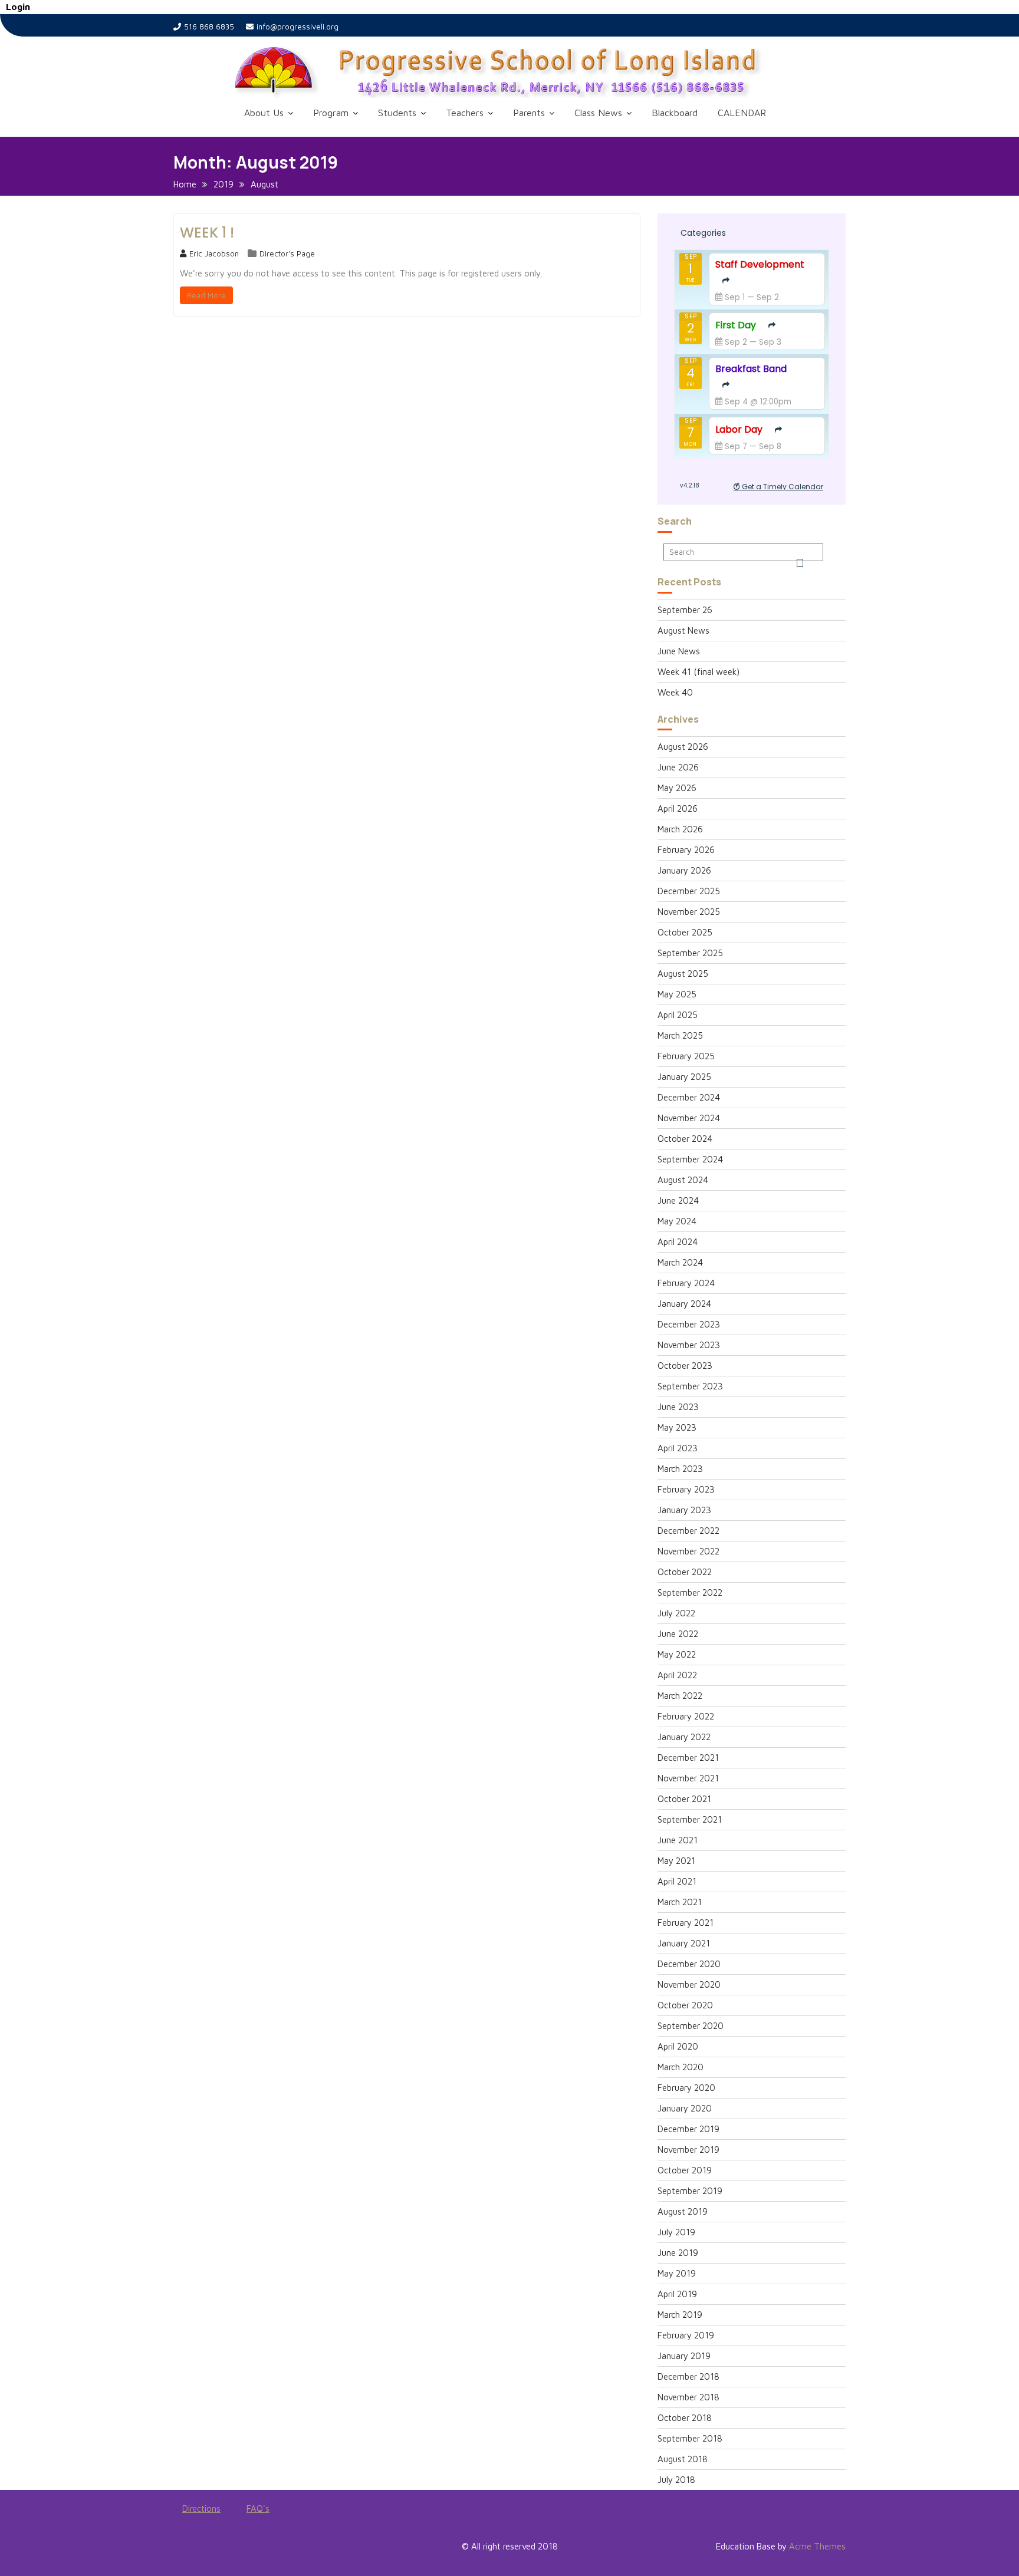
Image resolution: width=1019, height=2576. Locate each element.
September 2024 (690, 1159)
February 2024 (686, 1283)
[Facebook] (183, 2549)
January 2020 (685, 2108)
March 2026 (680, 829)
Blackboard (675, 113)
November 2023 (689, 1345)
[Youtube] (225, 2549)
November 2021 (688, 1778)
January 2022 (684, 1737)
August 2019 (683, 2211)
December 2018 (688, 2376)
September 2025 (690, 953)
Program (331, 113)
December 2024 (689, 1097)
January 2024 (684, 1304)
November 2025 (689, 912)
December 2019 (688, 2129)
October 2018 (685, 2418)
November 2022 (688, 1551)
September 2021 (690, 1819)
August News (683, 630)
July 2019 (676, 2232)
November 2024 (689, 1118)
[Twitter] (204, 2549)
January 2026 (684, 870)
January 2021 (684, 1943)
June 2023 (678, 1407)
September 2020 (691, 2026)
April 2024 (678, 1242)
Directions (201, 2509)
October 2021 (684, 1799)
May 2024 (677, 1221)
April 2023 (678, 1448)
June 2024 (678, 1200)
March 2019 (680, 2315)
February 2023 (686, 1489)
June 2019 (678, 2253)
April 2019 (677, 2294)
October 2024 (685, 1139)
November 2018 (688, 2397)
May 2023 (677, 1427)
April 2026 (678, 808)
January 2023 (684, 1510)
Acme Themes (817, 2546)
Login (18, 7)
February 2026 (686, 850)
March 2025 (680, 1035)
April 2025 (678, 1015)
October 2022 (685, 1572)
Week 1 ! (207, 233)
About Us (264, 113)
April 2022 (677, 1675)
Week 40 (675, 692)
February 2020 (686, 2088)
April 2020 (678, 2046)
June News (679, 651)
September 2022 (690, 1592)
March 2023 (680, 1469)
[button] (527, 72)
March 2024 (680, 1262)
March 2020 (681, 2067)
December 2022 (688, 1531)
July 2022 (676, 1613)
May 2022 (677, 1654)
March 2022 (680, 1696)
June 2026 (678, 767)
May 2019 (677, 2273)
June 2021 (678, 1840)
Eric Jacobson (214, 253)
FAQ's (258, 2509)
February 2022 (686, 1716)
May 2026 (677, 788)
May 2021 (676, 1861)
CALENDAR (742, 113)
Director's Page (287, 253)
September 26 (685, 610)
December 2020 (689, 1964)
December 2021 (688, 1758)
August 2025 (683, 974)
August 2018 (683, 2459)
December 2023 (689, 1324)
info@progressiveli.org (298, 27)
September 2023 (690, 1386)
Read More (206, 295)
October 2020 (685, 2005)
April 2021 (677, 1881)
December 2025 (689, 891)
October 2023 (685, 1366)
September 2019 (690, 2191)
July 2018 (676, 2480)
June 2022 (678, 1634)
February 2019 (686, 2335)
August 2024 (683, 1180)
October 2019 (685, 2170)
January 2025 (684, 1077)
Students (397, 113)
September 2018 (690, 2438)
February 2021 (686, 1923)
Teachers (465, 113)
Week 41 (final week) (698, 672)
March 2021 (680, 1902)
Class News (598, 113)
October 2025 (685, 932)
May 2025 (677, 994)
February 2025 (686, 1056)
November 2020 (689, 1984)
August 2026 (683, 747)
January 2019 (684, 2356)
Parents (529, 113)
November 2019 (688, 2150)
